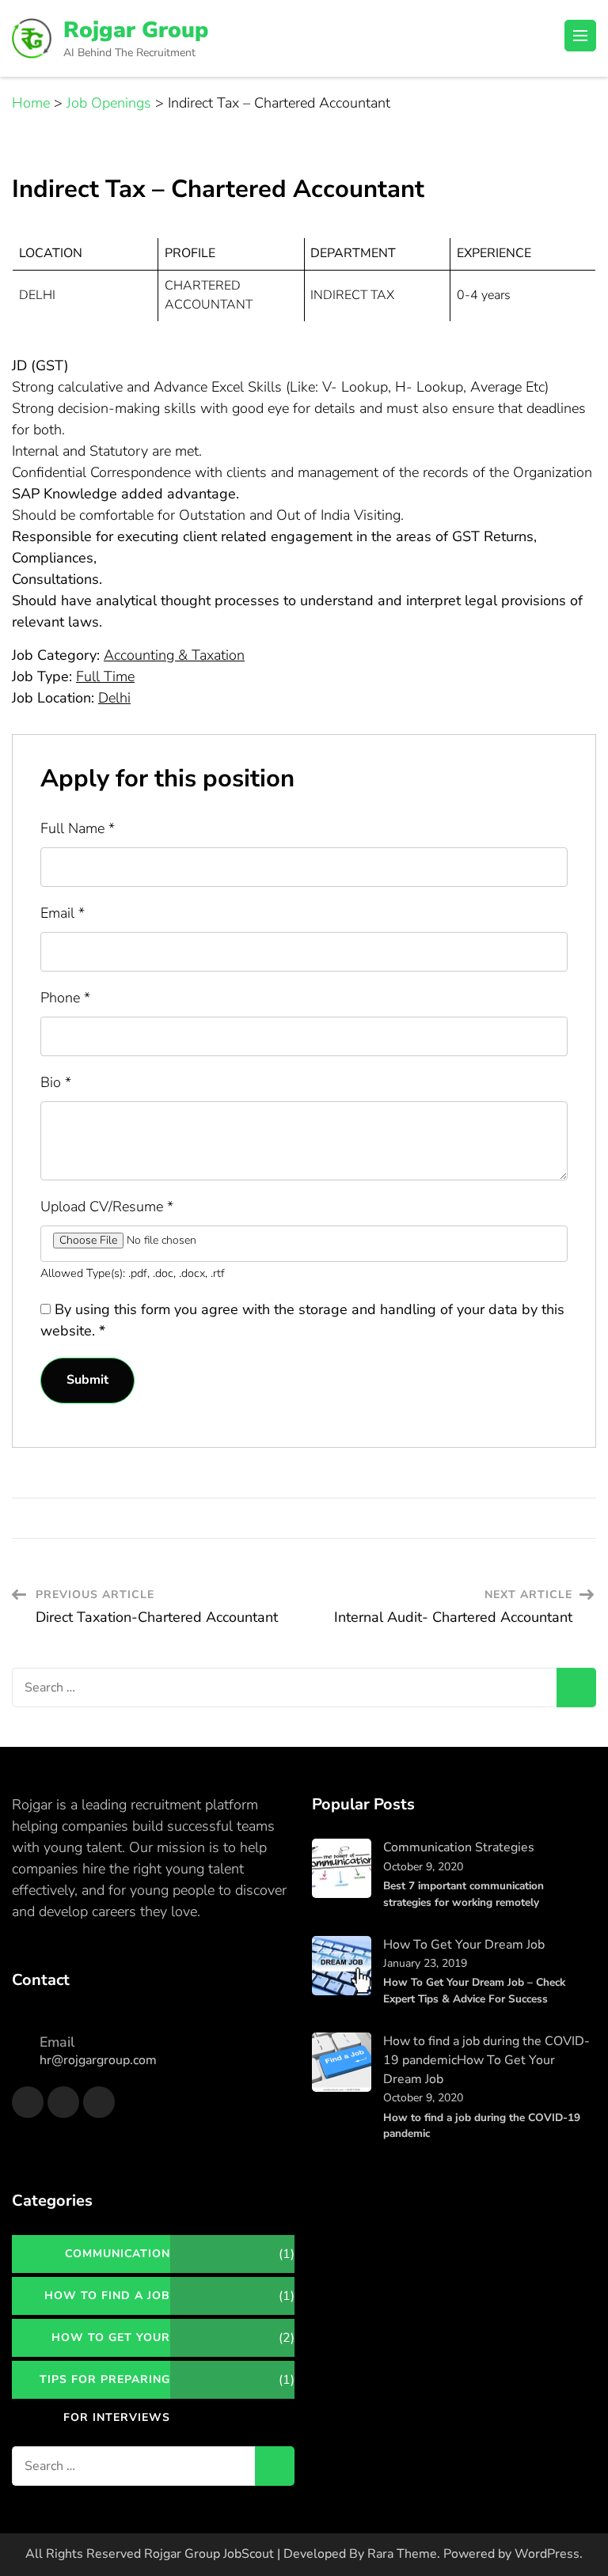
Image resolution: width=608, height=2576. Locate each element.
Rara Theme (402, 2554)
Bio (56, 1082)
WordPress (547, 2554)
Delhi (114, 698)
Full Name (78, 828)
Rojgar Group (136, 30)
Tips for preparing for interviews (105, 2385)
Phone (65, 998)
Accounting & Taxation (174, 655)
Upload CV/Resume (107, 1207)
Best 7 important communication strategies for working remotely (464, 1894)
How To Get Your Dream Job (464, 1945)
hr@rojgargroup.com (98, 2060)
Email (63, 913)
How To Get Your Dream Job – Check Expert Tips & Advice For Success (474, 1990)
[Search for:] (284, 1688)
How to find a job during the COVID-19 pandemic (482, 2125)
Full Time (105, 676)
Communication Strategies (459, 1847)
